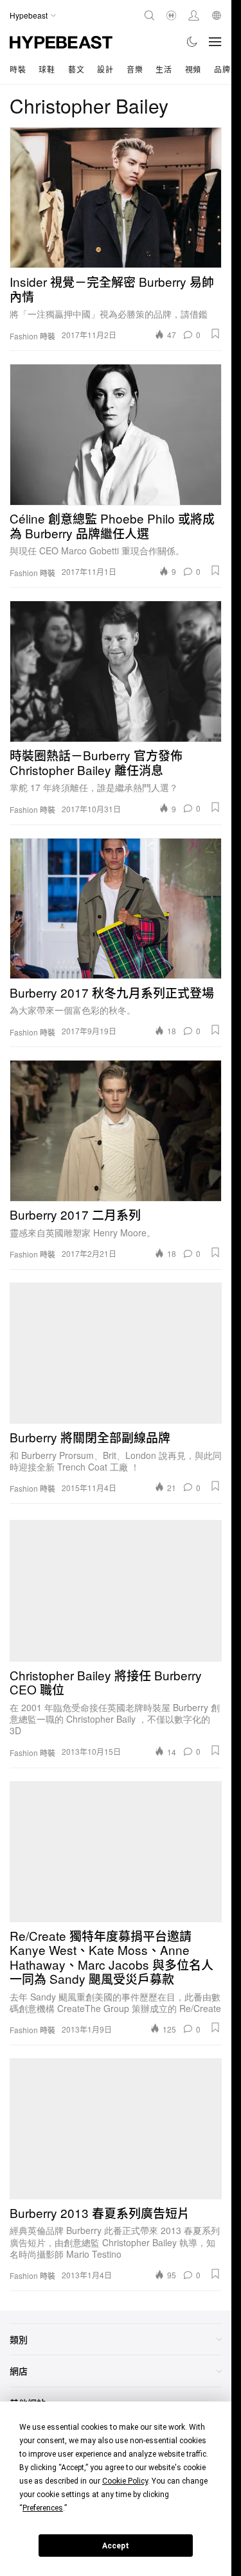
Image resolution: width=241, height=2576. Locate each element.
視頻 (193, 69)
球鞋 (47, 69)
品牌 (222, 69)
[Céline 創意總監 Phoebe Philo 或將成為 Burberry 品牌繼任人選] (116, 434)
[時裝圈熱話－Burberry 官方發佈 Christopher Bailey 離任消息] (116, 671)
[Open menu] (215, 42)
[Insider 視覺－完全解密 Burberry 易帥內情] (116, 198)
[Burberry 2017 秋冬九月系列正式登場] (116, 908)
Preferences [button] (43, 2508)
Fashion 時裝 (32, 336)
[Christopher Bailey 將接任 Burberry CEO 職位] (116, 1591)
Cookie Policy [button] (125, 2481)
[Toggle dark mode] (192, 42)
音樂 (135, 69)
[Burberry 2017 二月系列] (116, 1130)
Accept (116, 2546)
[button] (215, 334)
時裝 (18, 69)
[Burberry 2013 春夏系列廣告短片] (116, 2129)
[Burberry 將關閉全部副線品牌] (116, 1353)
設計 (105, 69)
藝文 (76, 69)
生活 (164, 69)
